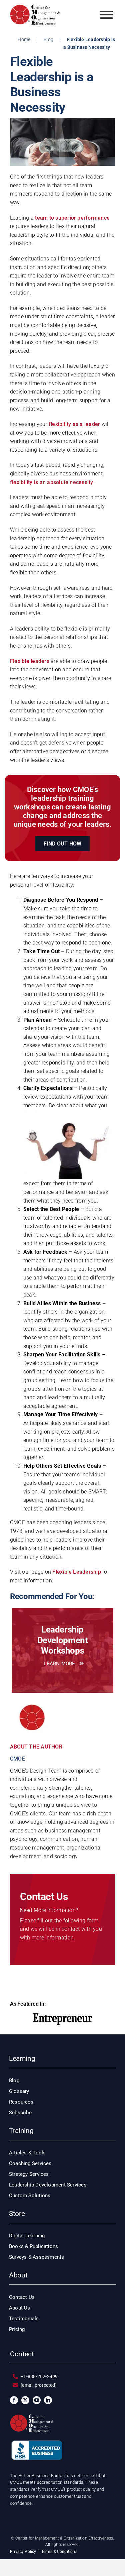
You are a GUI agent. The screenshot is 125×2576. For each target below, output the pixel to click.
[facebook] (14, 2400)
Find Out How (63, 844)
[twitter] (25, 2400)
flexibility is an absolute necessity (52, 482)
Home (24, 39)
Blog (48, 39)
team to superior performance (72, 218)
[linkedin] (48, 2400)
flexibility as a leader (75, 424)
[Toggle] (106, 15)
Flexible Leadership (77, 1572)
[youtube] (37, 2400)
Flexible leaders (30, 661)
